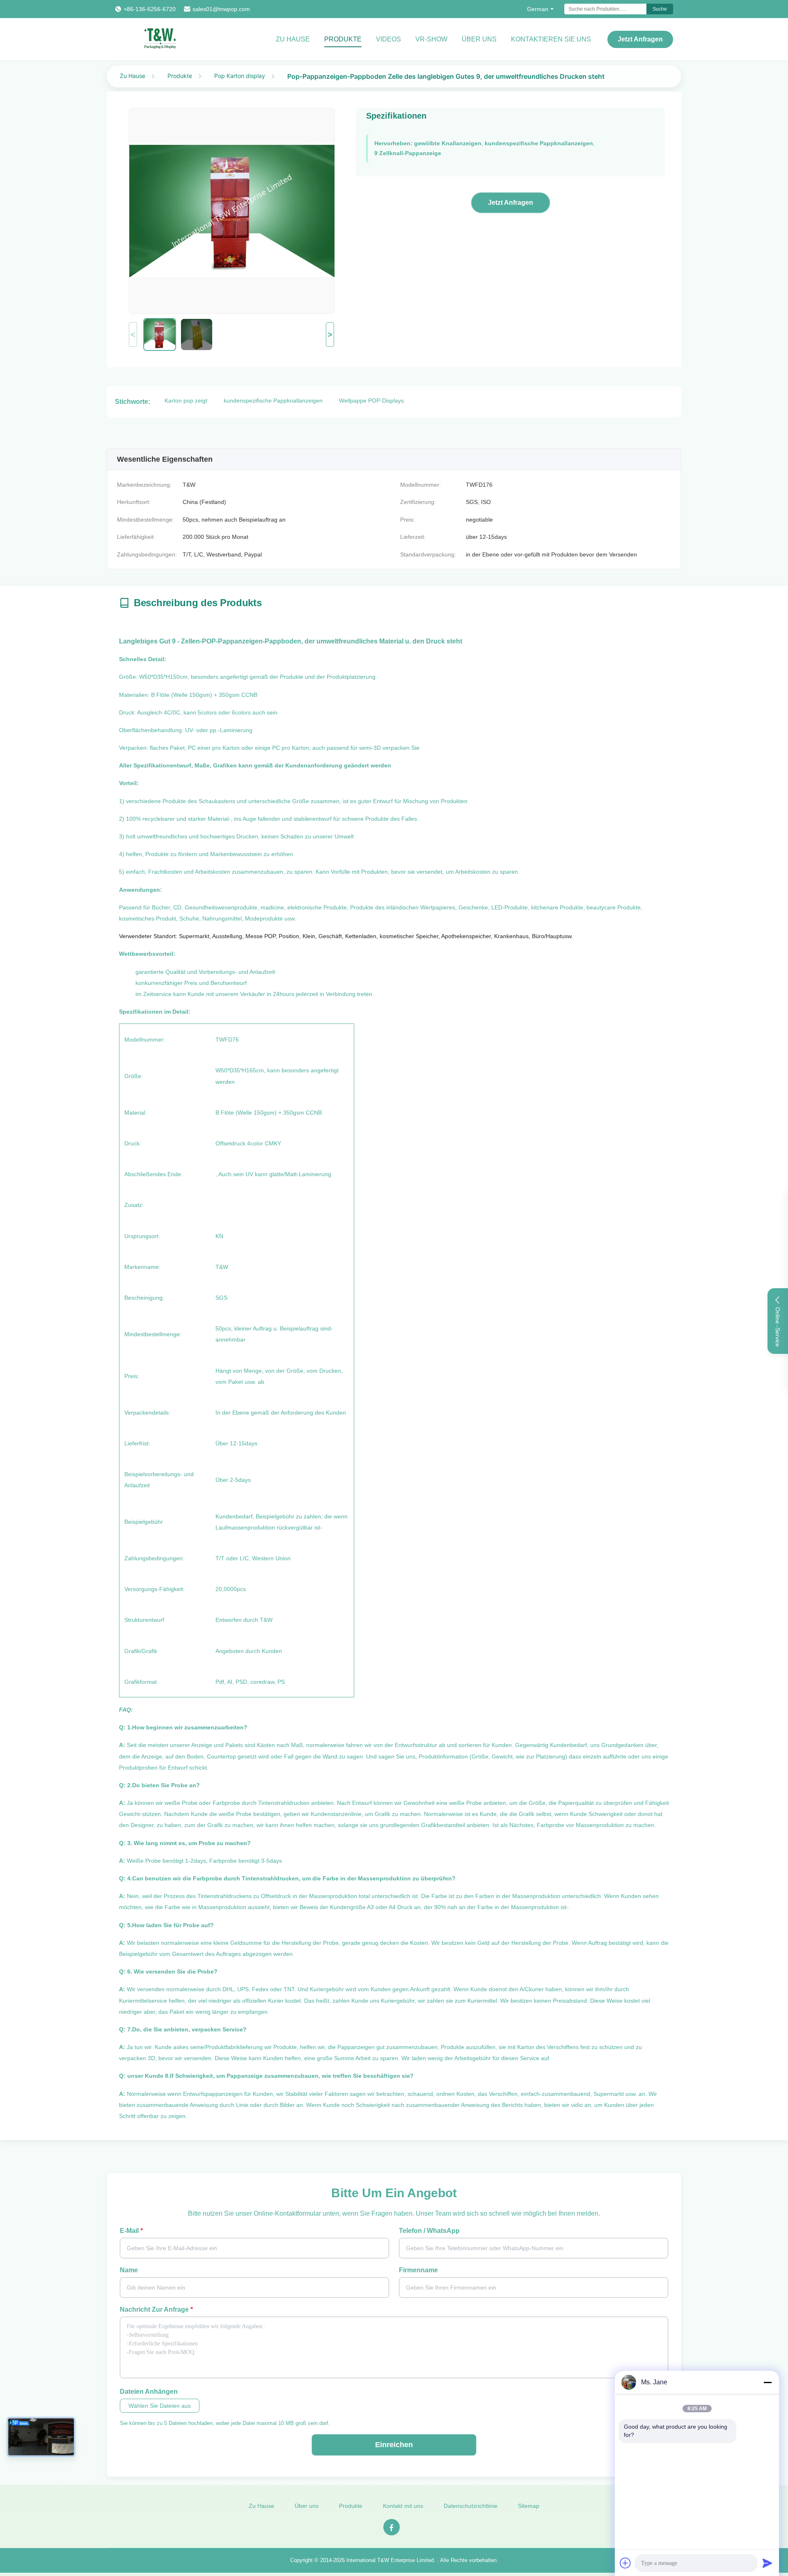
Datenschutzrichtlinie (471, 2506)
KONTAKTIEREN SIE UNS (551, 39)
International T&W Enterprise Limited (390, 2560)
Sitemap (529, 2506)
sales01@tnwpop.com (221, 9)
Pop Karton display (240, 76)
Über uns (479, 39)
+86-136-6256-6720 (150, 9)
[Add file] (625, 2563)
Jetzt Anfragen (640, 39)
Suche (660, 9)
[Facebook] (392, 2527)
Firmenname (418, 2270)
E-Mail (131, 2231)
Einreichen (394, 2445)
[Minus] (767, 2382)
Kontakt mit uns (403, 2506)
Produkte (343, 39)
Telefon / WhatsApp (429, 2231)
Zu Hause (293, 39)
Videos (388, 39)
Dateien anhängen (149, 2392)
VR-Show (431, 39)
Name (129, 2270)
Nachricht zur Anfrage (156, 2309)
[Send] (767, 2563)
